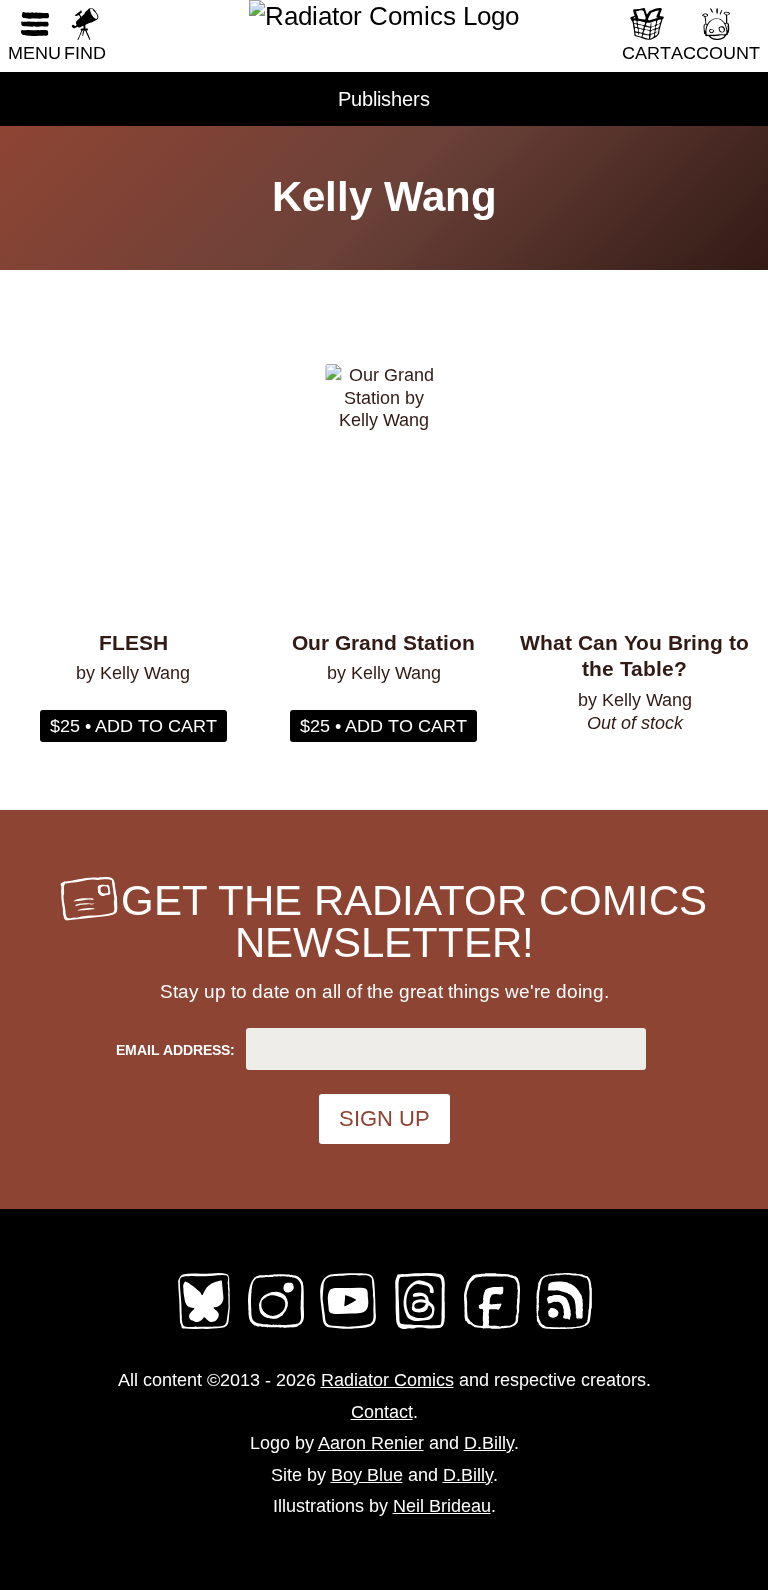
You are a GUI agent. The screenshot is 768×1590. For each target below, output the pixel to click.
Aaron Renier (371, 1443)
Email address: (175, 1050)
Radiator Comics (387, 1380)
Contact (382, 1412)
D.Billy (489, 1443)
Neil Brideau (442, 1506)
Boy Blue (367, 1475)
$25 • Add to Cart (133, 726)
